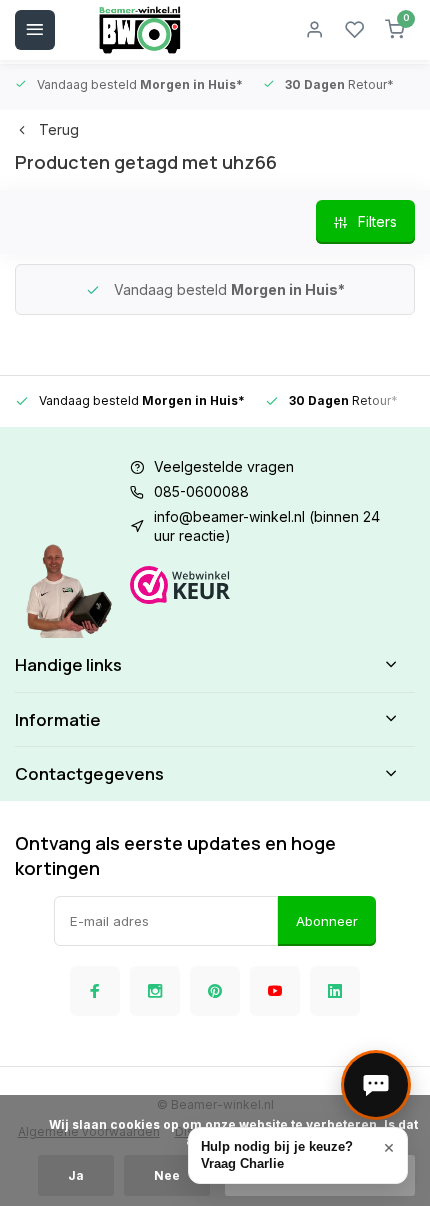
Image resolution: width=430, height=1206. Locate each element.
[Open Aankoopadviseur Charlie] (376, 1085)
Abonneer (327, 921)
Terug (59, 129)
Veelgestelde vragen (224, 466)
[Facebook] (95, 991)
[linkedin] (335, 991)
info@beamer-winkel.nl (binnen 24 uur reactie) (267, 526)
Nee (167, 1175)
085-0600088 (201, 491)
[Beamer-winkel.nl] (140, 30)
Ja (76, 1175)
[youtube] (275, 991)
